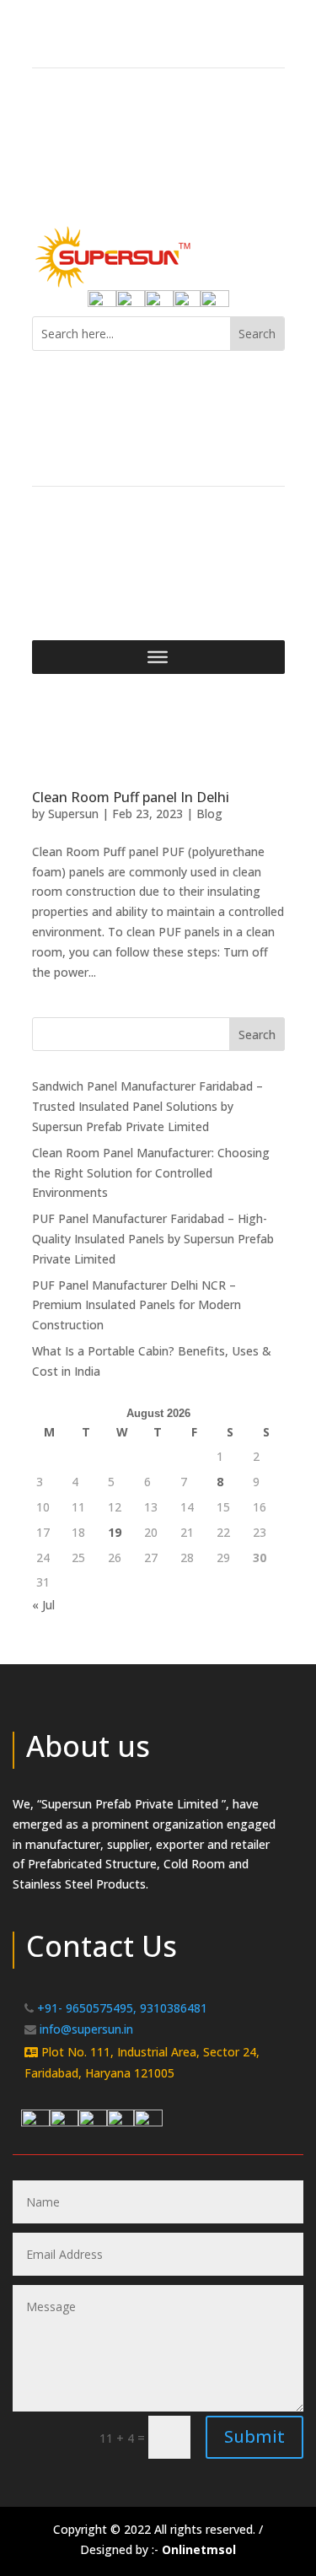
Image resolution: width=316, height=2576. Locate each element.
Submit (254, 2436)
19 (115, 1532)
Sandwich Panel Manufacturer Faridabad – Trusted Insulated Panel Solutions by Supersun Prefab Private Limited (147, 1106)
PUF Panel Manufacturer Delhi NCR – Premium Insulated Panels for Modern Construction (137, 1305)
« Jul (43, 1605)
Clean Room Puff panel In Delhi (131, 797)
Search (257, 1035)
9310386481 (174, 2008)
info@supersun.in (86, 2029)
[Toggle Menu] (158, 657)
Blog (209, 814)
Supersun (73, 814)
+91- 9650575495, (87, 2008)
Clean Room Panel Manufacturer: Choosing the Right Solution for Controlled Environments (151, 1173)
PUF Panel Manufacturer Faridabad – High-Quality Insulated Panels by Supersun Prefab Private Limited (153, 1239)
